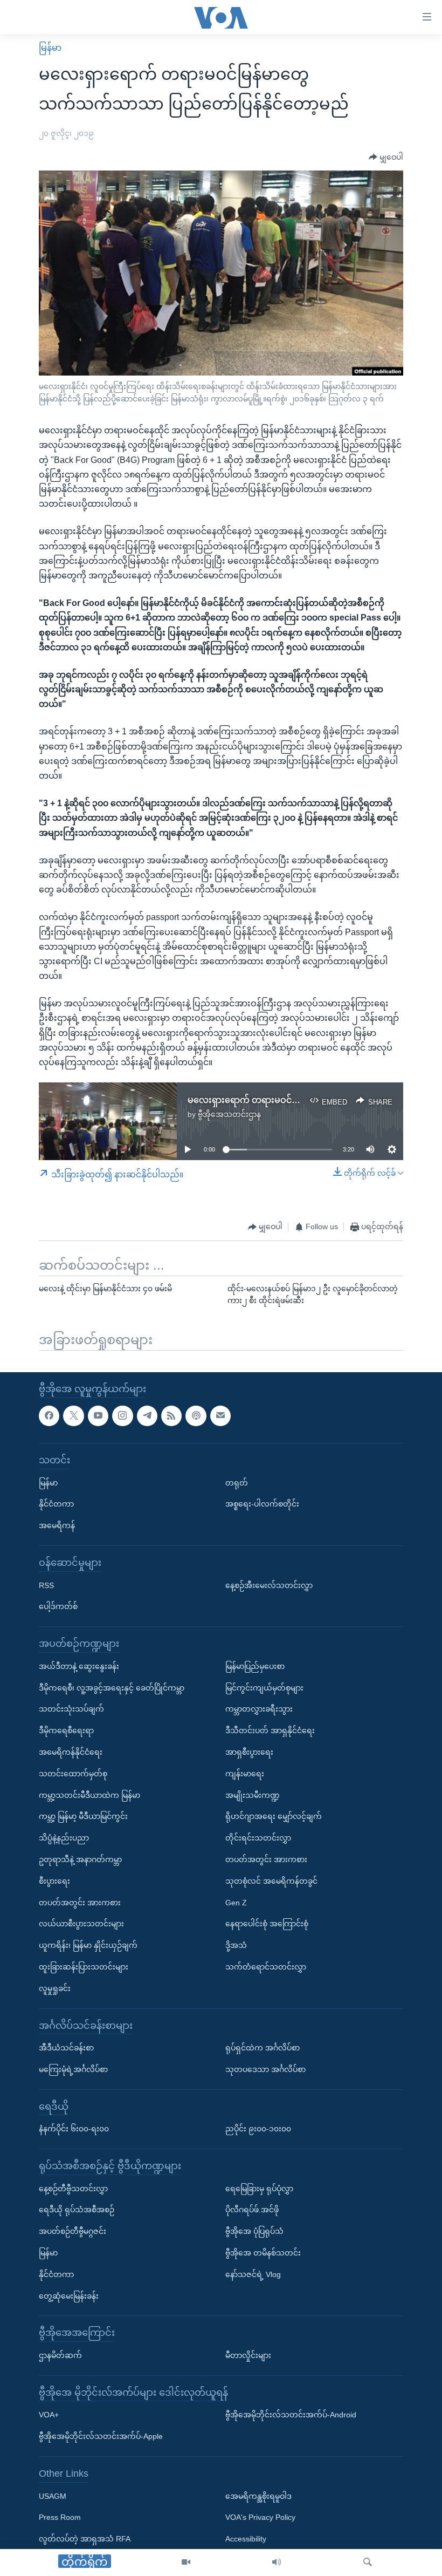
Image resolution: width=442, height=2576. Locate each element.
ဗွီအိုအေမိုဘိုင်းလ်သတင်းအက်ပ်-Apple (101, 2436)
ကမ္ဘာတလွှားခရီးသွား (259, 1709)
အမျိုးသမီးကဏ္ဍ (253, 1795)
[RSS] (171, 1416)
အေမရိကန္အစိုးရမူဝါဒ (258, 2496)
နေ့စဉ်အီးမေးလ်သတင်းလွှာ (269, 1585)
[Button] (386, 157)
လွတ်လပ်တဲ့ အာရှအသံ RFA (85, 2539)
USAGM (53, 2496)
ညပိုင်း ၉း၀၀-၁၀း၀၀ (258, 2129)
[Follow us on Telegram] (147, 1416)
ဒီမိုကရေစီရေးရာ (66, 1730)
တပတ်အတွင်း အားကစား (80, 1903)
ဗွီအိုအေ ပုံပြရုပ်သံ (254, 2231)
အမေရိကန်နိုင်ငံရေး (71, 1752)
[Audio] (277, 2563)
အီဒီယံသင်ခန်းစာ (66, 2048)
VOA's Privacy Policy (260, 2517)
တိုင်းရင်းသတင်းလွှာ (258, 1838)
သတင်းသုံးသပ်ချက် (71, 1709)
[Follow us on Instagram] (122, 1416)
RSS (46, 1585)
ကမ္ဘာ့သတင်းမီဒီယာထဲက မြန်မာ (89, 1795)
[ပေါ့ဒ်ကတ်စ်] (196, 1416)
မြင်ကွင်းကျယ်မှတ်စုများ (264, 1688)
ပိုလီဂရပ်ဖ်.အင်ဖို (252, 2210)
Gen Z (236, 1903)
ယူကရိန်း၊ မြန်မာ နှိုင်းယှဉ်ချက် (88, 1945)
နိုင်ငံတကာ (56, 1504)
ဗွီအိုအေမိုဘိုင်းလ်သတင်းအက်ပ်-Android (291, 2415)
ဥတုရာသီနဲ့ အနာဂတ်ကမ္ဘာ (80, 1859)
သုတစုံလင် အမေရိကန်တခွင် (271, 1881)
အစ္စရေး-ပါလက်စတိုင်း (262, 1504)
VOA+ (49, 2415)
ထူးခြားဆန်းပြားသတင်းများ (84, 1967)
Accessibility (246, 2539)
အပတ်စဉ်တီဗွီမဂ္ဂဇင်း (72, 2231)
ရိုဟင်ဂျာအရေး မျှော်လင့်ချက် (274, 1816)
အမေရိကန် (57, 1525)
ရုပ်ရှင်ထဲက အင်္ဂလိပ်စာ (263, 2048)
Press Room (60, 2517)
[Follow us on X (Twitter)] (73, 1416)
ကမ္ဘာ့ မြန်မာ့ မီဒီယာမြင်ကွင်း (83, 1816)
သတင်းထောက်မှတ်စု (73, 1774)
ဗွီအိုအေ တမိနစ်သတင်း (263, 2253)
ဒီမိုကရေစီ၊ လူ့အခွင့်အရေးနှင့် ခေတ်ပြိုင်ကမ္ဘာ (112, 1688)
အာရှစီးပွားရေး (249, 1752)
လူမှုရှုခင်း (55, 1988)
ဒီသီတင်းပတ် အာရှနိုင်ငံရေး (270, 1730)
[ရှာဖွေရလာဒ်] (368, 2563)
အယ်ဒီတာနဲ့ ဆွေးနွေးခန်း (79, 1666)
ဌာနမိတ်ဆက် (60, 2355)
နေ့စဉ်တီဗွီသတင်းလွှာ (73, 2189)
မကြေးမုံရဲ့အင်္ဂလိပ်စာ (73, 2069)
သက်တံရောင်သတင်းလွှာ (266, 1967)
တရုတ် (237, 1483)
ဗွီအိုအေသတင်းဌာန (229, 1114)
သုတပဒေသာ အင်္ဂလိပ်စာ (265, 2069)
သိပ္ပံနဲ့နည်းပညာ (64, 1838)
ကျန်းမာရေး (245, 1774)
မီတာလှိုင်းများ (248, 2355)
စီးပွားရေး (54, 1881)
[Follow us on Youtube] (98, 1416)
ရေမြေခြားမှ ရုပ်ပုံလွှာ (259, 2189)
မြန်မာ (50, 48)
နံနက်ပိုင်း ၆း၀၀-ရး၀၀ (74, 2129)
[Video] (186, 2563)
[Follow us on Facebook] (49, 1416)
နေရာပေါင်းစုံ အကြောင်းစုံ (267, 1924)
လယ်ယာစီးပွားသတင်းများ (81, 1924)
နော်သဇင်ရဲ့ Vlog (253, 2274)
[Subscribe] (220, 1416)
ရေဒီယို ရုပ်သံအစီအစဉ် (77, 2210)
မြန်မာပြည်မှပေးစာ (255, 1666)
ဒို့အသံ (236, 1945)
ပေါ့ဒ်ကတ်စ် (58, 1606)
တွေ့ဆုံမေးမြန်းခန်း (69, 2296)
